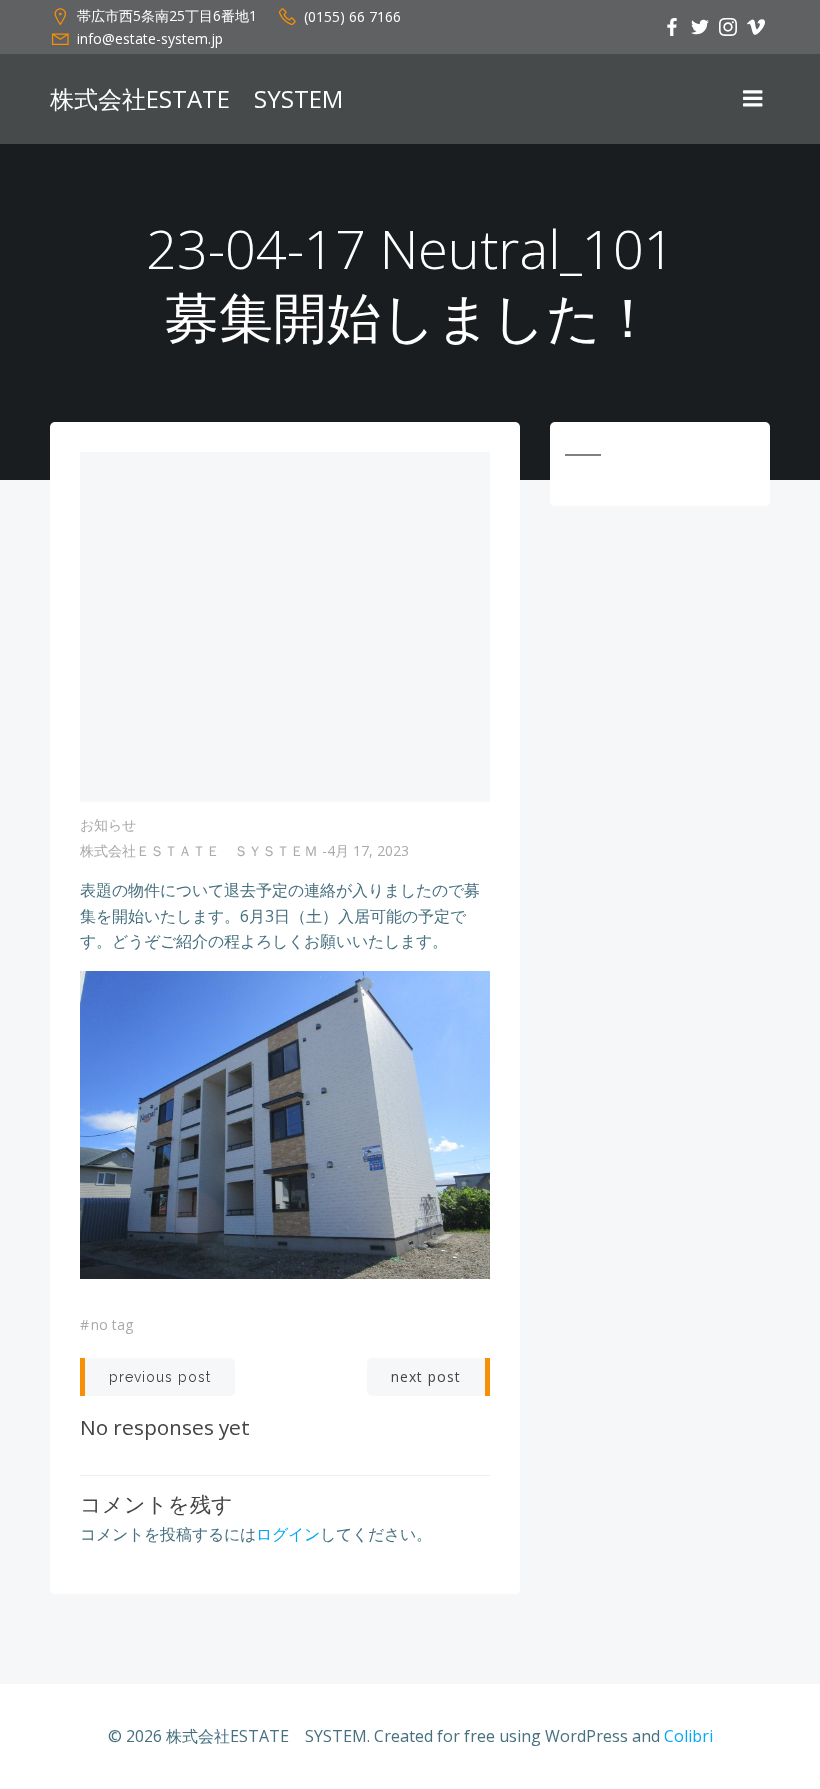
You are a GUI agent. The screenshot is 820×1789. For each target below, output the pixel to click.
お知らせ (108, 824)
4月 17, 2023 (368, 850)
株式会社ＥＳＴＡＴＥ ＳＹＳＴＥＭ (199, 850)
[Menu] (753, 99)
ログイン (288, 1534)
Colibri (688, 1736)
